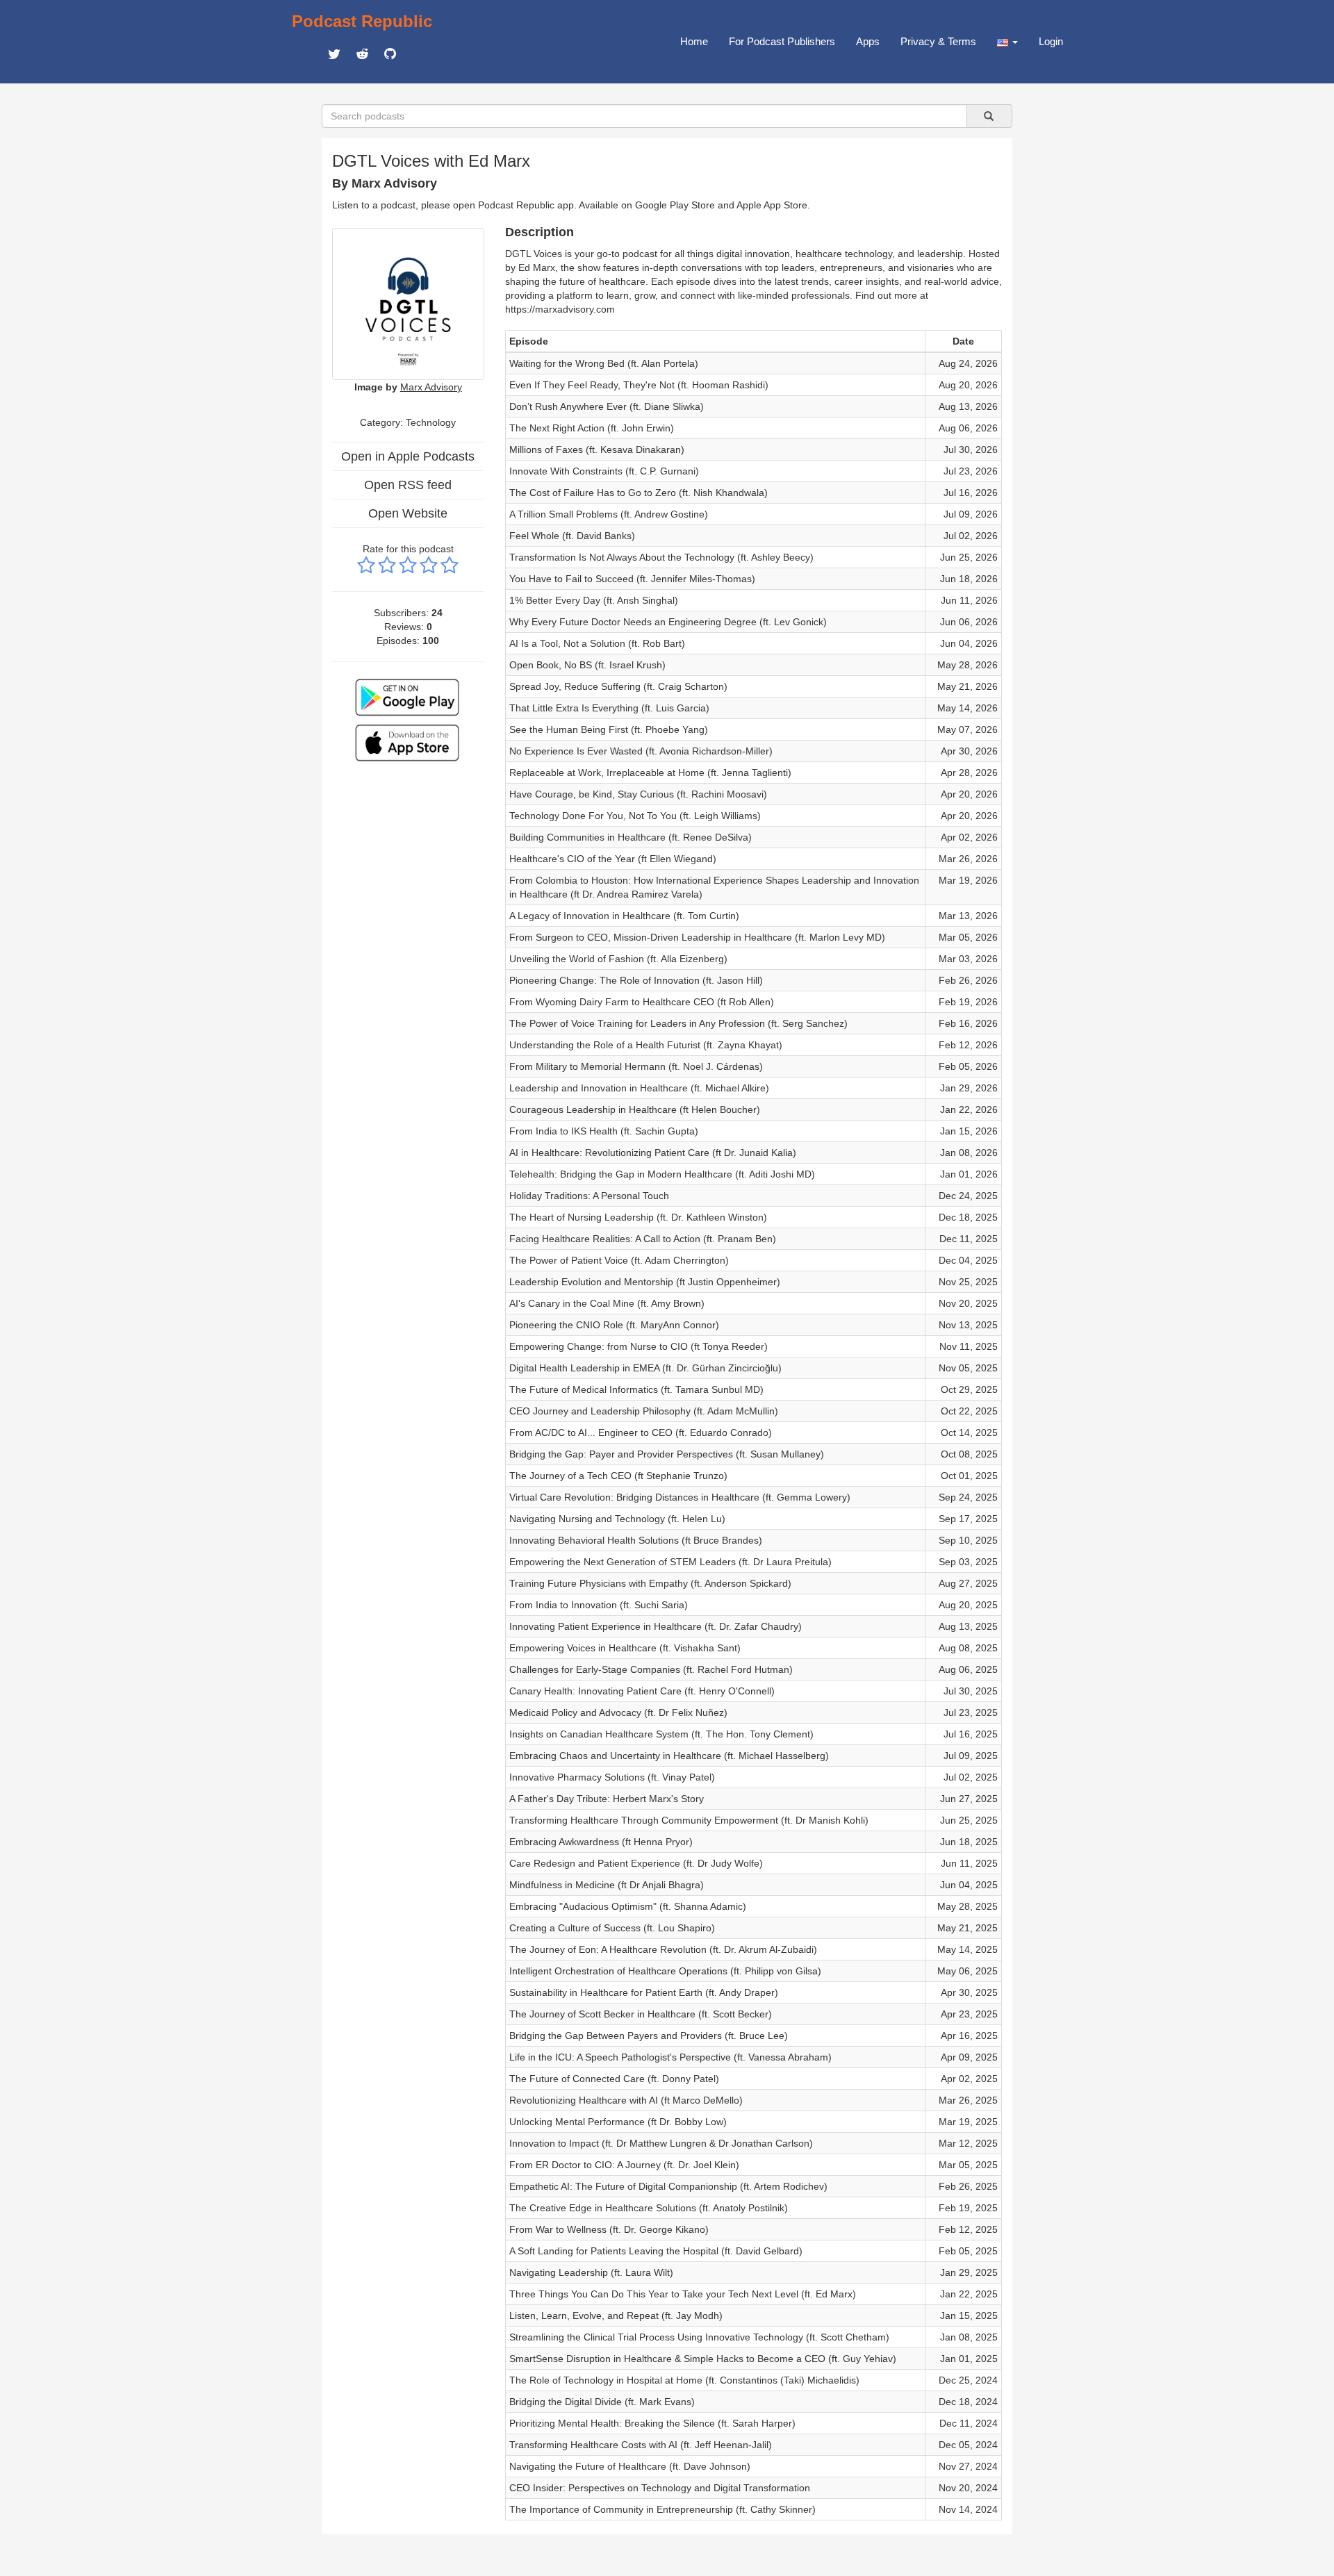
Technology (431, 422)
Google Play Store (675, 205)
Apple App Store (772, 205)
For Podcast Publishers (782, 41)
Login (1051, 41)
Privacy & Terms (938, 41)
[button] (1007, 42)
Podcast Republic (362, 21)
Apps (868, 41)
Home (694, 41)
